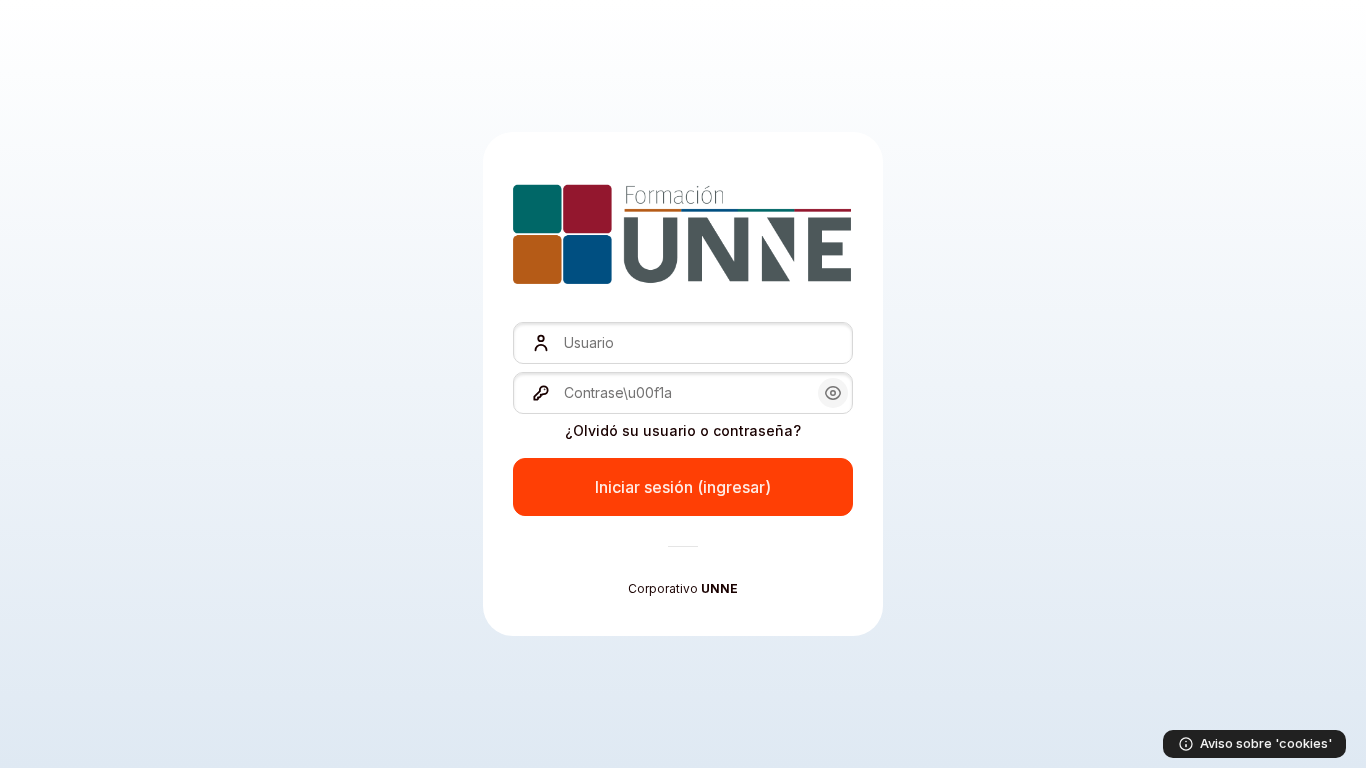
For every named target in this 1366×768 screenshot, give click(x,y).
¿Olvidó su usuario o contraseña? (683, 430)
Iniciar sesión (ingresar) (683, 487)
